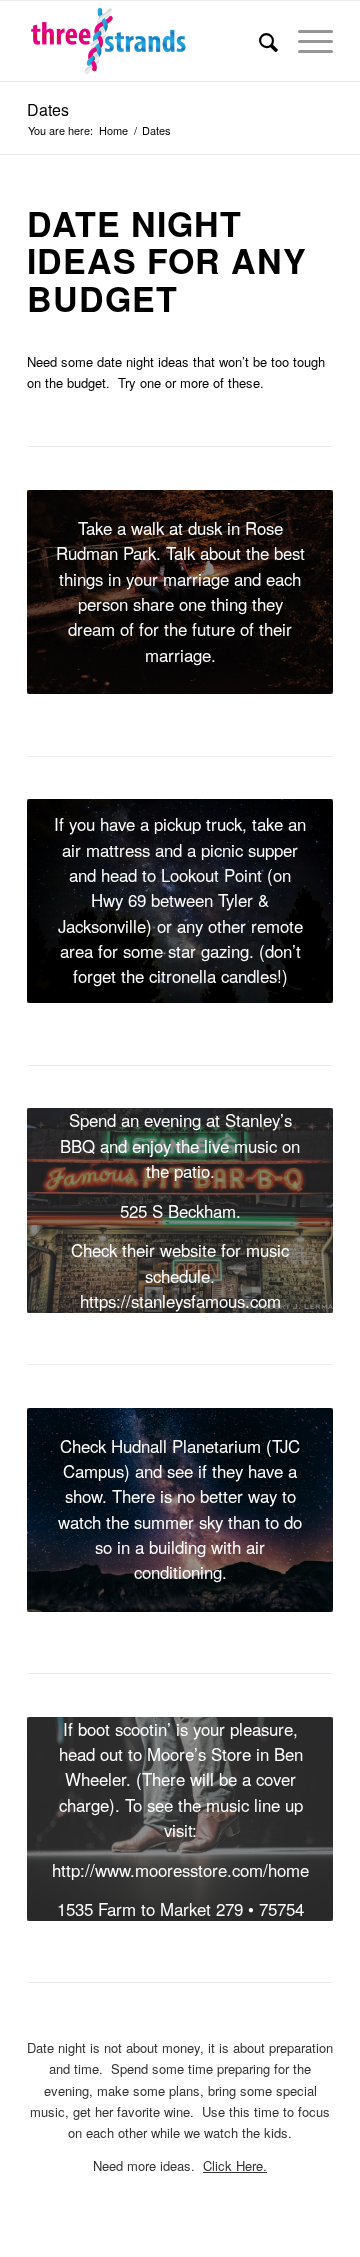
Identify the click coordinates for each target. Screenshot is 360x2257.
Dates (48, 109)
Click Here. (235, 2165)
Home (113, 130)
